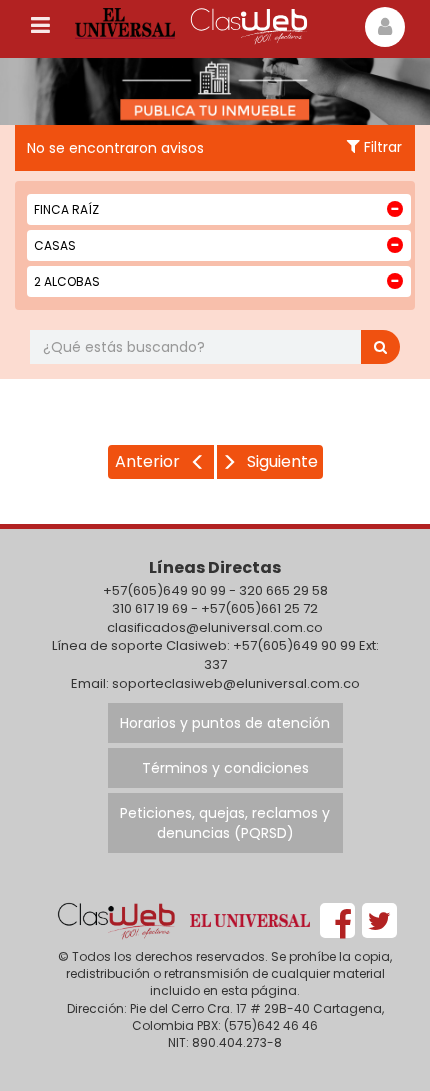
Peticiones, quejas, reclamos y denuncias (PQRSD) (225, 823)
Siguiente (282, 461)
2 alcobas (67, 281)
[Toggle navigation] (40, 25)
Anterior (147, 461)
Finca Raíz (66, 209)
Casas (55, 245)
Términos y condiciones (225, 768)
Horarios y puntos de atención (225, 723)
